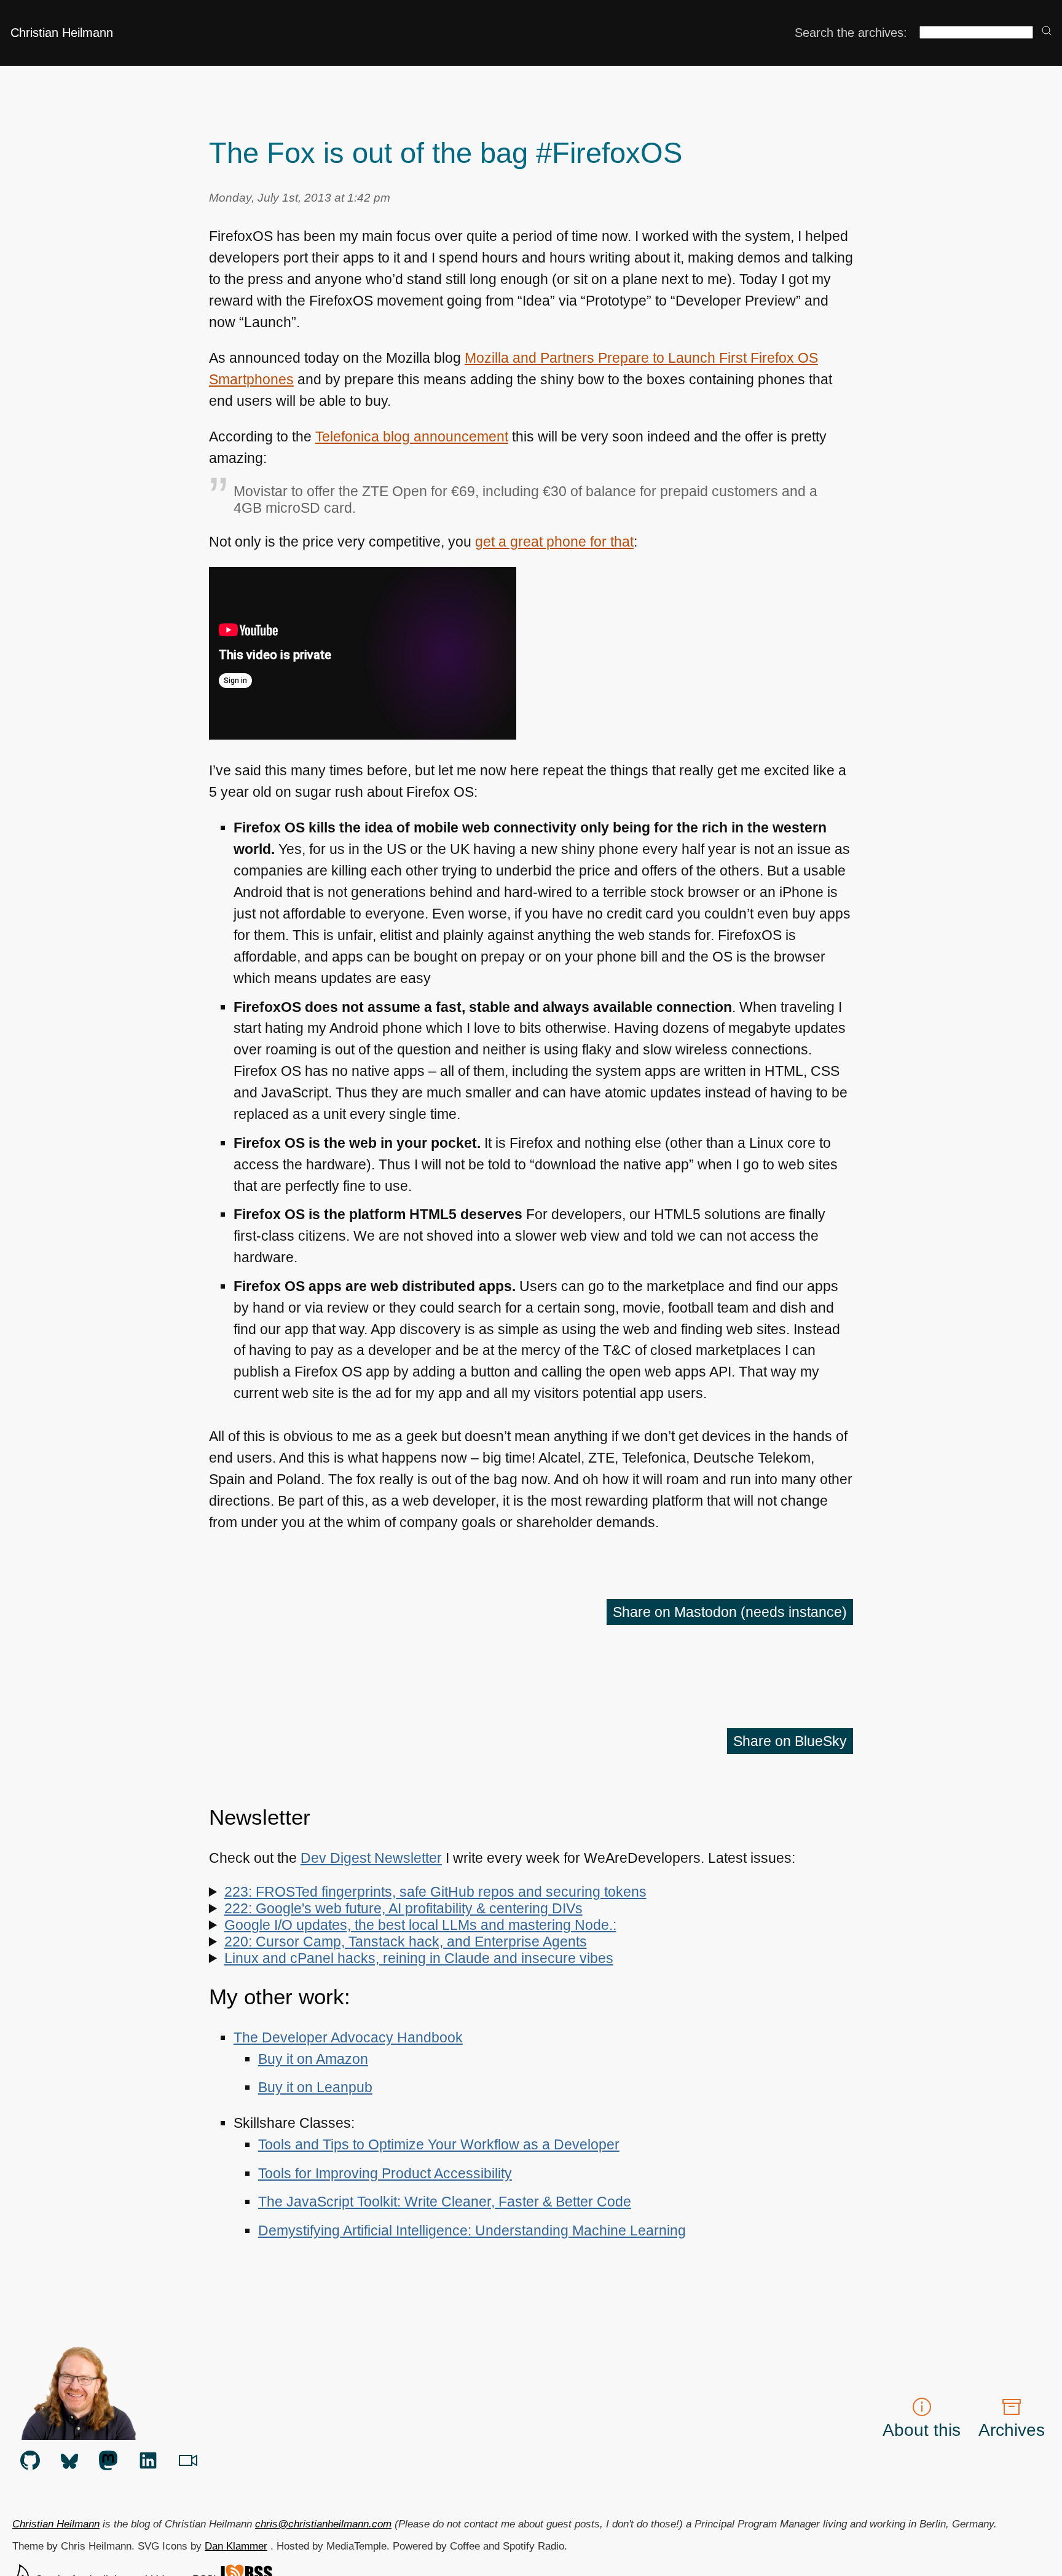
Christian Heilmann (62, 33)
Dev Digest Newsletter (371, 1858)
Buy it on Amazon (313, 2059)
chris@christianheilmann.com (323, 2524)
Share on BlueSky (790, 1741)
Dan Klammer (236, 2546)
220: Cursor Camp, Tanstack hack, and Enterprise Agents (406, 1942)
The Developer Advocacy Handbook (348, 2037)
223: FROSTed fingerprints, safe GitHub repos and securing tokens (435, 1892)
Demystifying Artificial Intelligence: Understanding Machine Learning (472, 2230)
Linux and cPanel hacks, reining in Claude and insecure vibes (419, 1958)
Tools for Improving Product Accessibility (385, 2173)
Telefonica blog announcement (412, 437)
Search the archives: (851, 33)
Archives (1012, 2430)
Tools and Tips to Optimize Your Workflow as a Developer (439, 2144)
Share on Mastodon (730, 1612)
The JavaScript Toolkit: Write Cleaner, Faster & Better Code (445, 2202)
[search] (1047, 32)
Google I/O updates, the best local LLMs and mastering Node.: (420, 1925)
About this (922, 2430)
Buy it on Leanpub (315, 2087)
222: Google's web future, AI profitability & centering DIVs (403, 1908)
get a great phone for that (554, 542)
